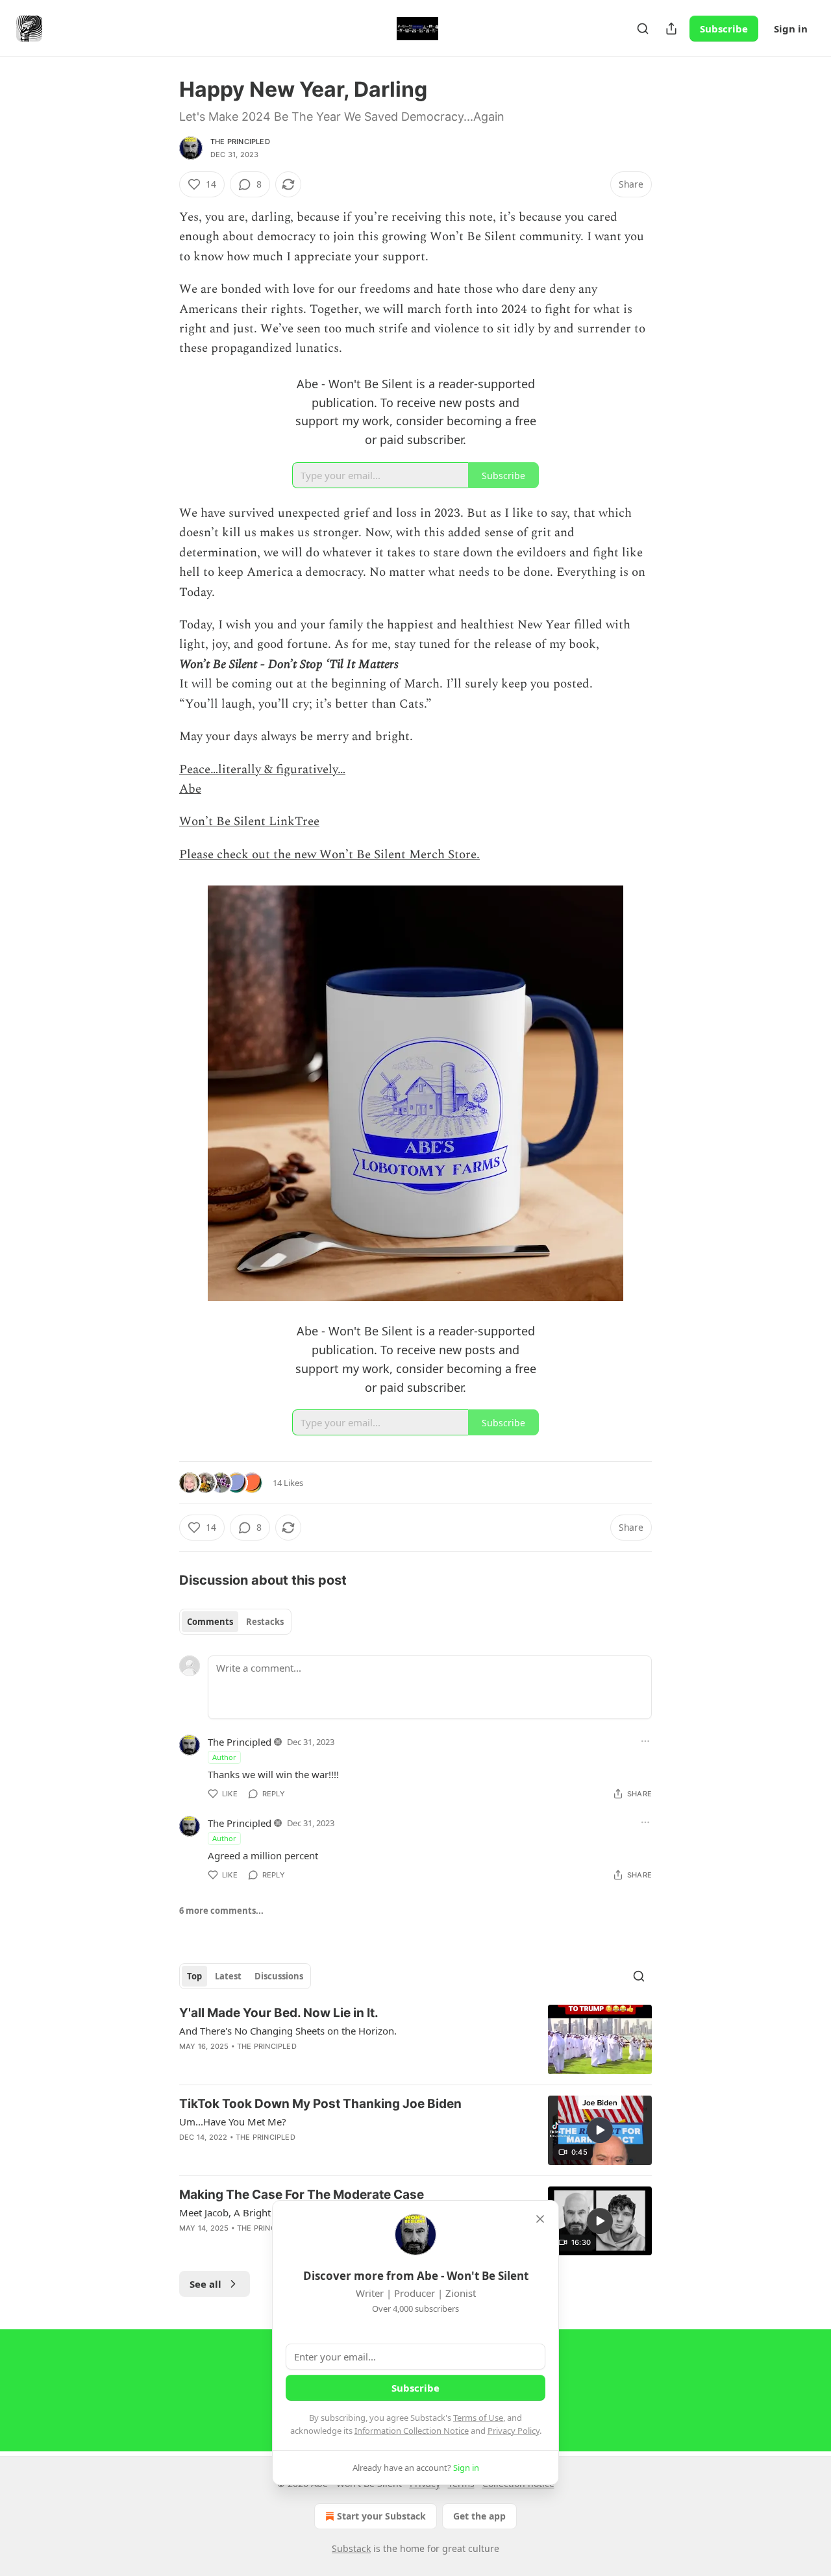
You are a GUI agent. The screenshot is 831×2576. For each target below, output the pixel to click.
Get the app (479, 2516)
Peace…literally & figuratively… (262, 770)
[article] (415, 2039)
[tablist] (235, 1622)
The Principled (240, 142)
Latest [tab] (228, 1976)
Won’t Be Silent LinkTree (249, 822)
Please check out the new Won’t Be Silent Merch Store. (329, 855)
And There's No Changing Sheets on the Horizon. (288, 2031)
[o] (600, 2130)
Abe (190, 789)
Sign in (791, 29)
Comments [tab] (210, 1622)
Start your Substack (381, 2516)
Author (224, 1757)
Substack (351, 2548)
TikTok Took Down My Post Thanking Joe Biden (320, 2104)
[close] (540, 2219)
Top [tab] (194, 1976)
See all (205, 2284)
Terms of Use (478, 2418)
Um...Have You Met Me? (233, 2122)
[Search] (643, 29)
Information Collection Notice (412, 2431)
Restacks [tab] (265, 1622)
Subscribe (724, 29)
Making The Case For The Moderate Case (302, 2195)
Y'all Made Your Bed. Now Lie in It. (279, 2013)
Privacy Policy (514, 2431)
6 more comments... (221, 1911)
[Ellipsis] (645, 1741)
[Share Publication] (671, 29)
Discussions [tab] (279, 1976)
